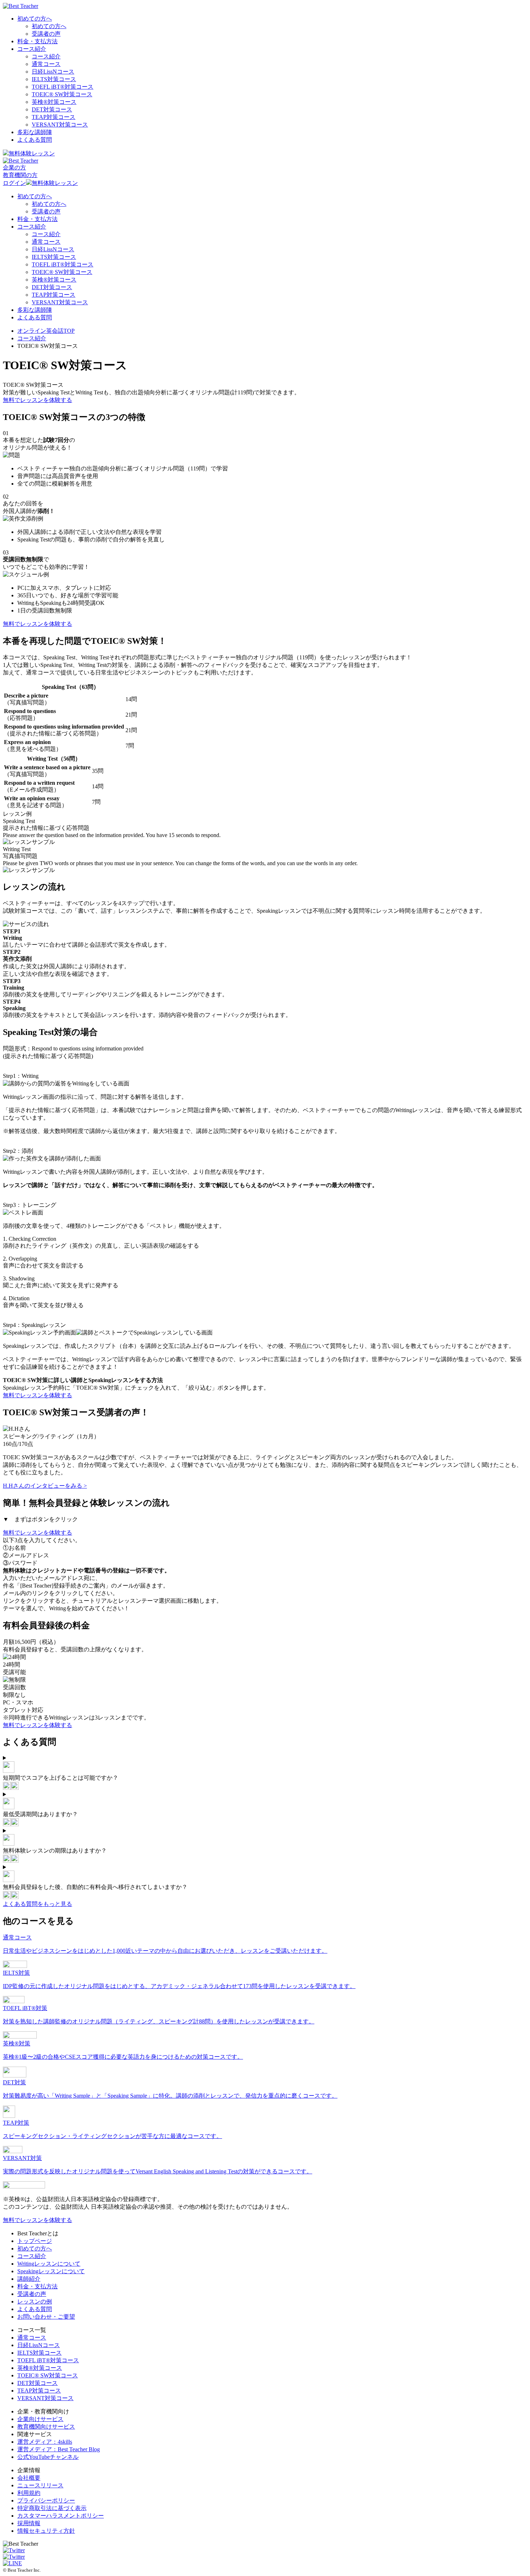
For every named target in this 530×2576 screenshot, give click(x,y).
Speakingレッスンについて (51, 2271)
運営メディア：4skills (45, 2442)
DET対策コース (52, 109)
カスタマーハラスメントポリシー (61, 2516)
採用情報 (29, 2523)
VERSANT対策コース (60, 125)
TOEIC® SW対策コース (62, 94)
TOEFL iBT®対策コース (48, 2360)
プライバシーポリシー (46, 2500)
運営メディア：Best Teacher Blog (59, 2449)
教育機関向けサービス (46, 2427)
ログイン (14, 183)
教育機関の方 (20, 175)
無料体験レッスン (32, 153)
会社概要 (29, 2478)
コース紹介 (32, 49)
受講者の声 (46, 34)
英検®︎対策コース (54, 102)
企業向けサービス (40, 2419)
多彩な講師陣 (35, 132)
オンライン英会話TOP (46, 331)
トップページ (35, 2241)
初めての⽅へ (35, 2249)
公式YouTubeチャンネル (48, 2457)
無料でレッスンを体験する (37, 400)
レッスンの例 (35, 2301)
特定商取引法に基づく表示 (52, 2508)
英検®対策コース (40, 2368)
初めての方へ (35, 19)
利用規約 (29, 2493)
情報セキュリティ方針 (46, 2531)
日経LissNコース (53, 72)
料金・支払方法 (37, 41)
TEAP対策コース (54, 117)
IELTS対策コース (54, 79)
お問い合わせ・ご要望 (46, 2317)
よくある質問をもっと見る (37, 1904)
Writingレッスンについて (49, 2264)
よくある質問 (35, 140)
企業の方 (14, 167)
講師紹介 (29, 2279)
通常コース (46, 64)
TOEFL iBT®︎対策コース (63, 87)
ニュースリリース (40, 2485)
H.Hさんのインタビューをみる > (45, 1486)
